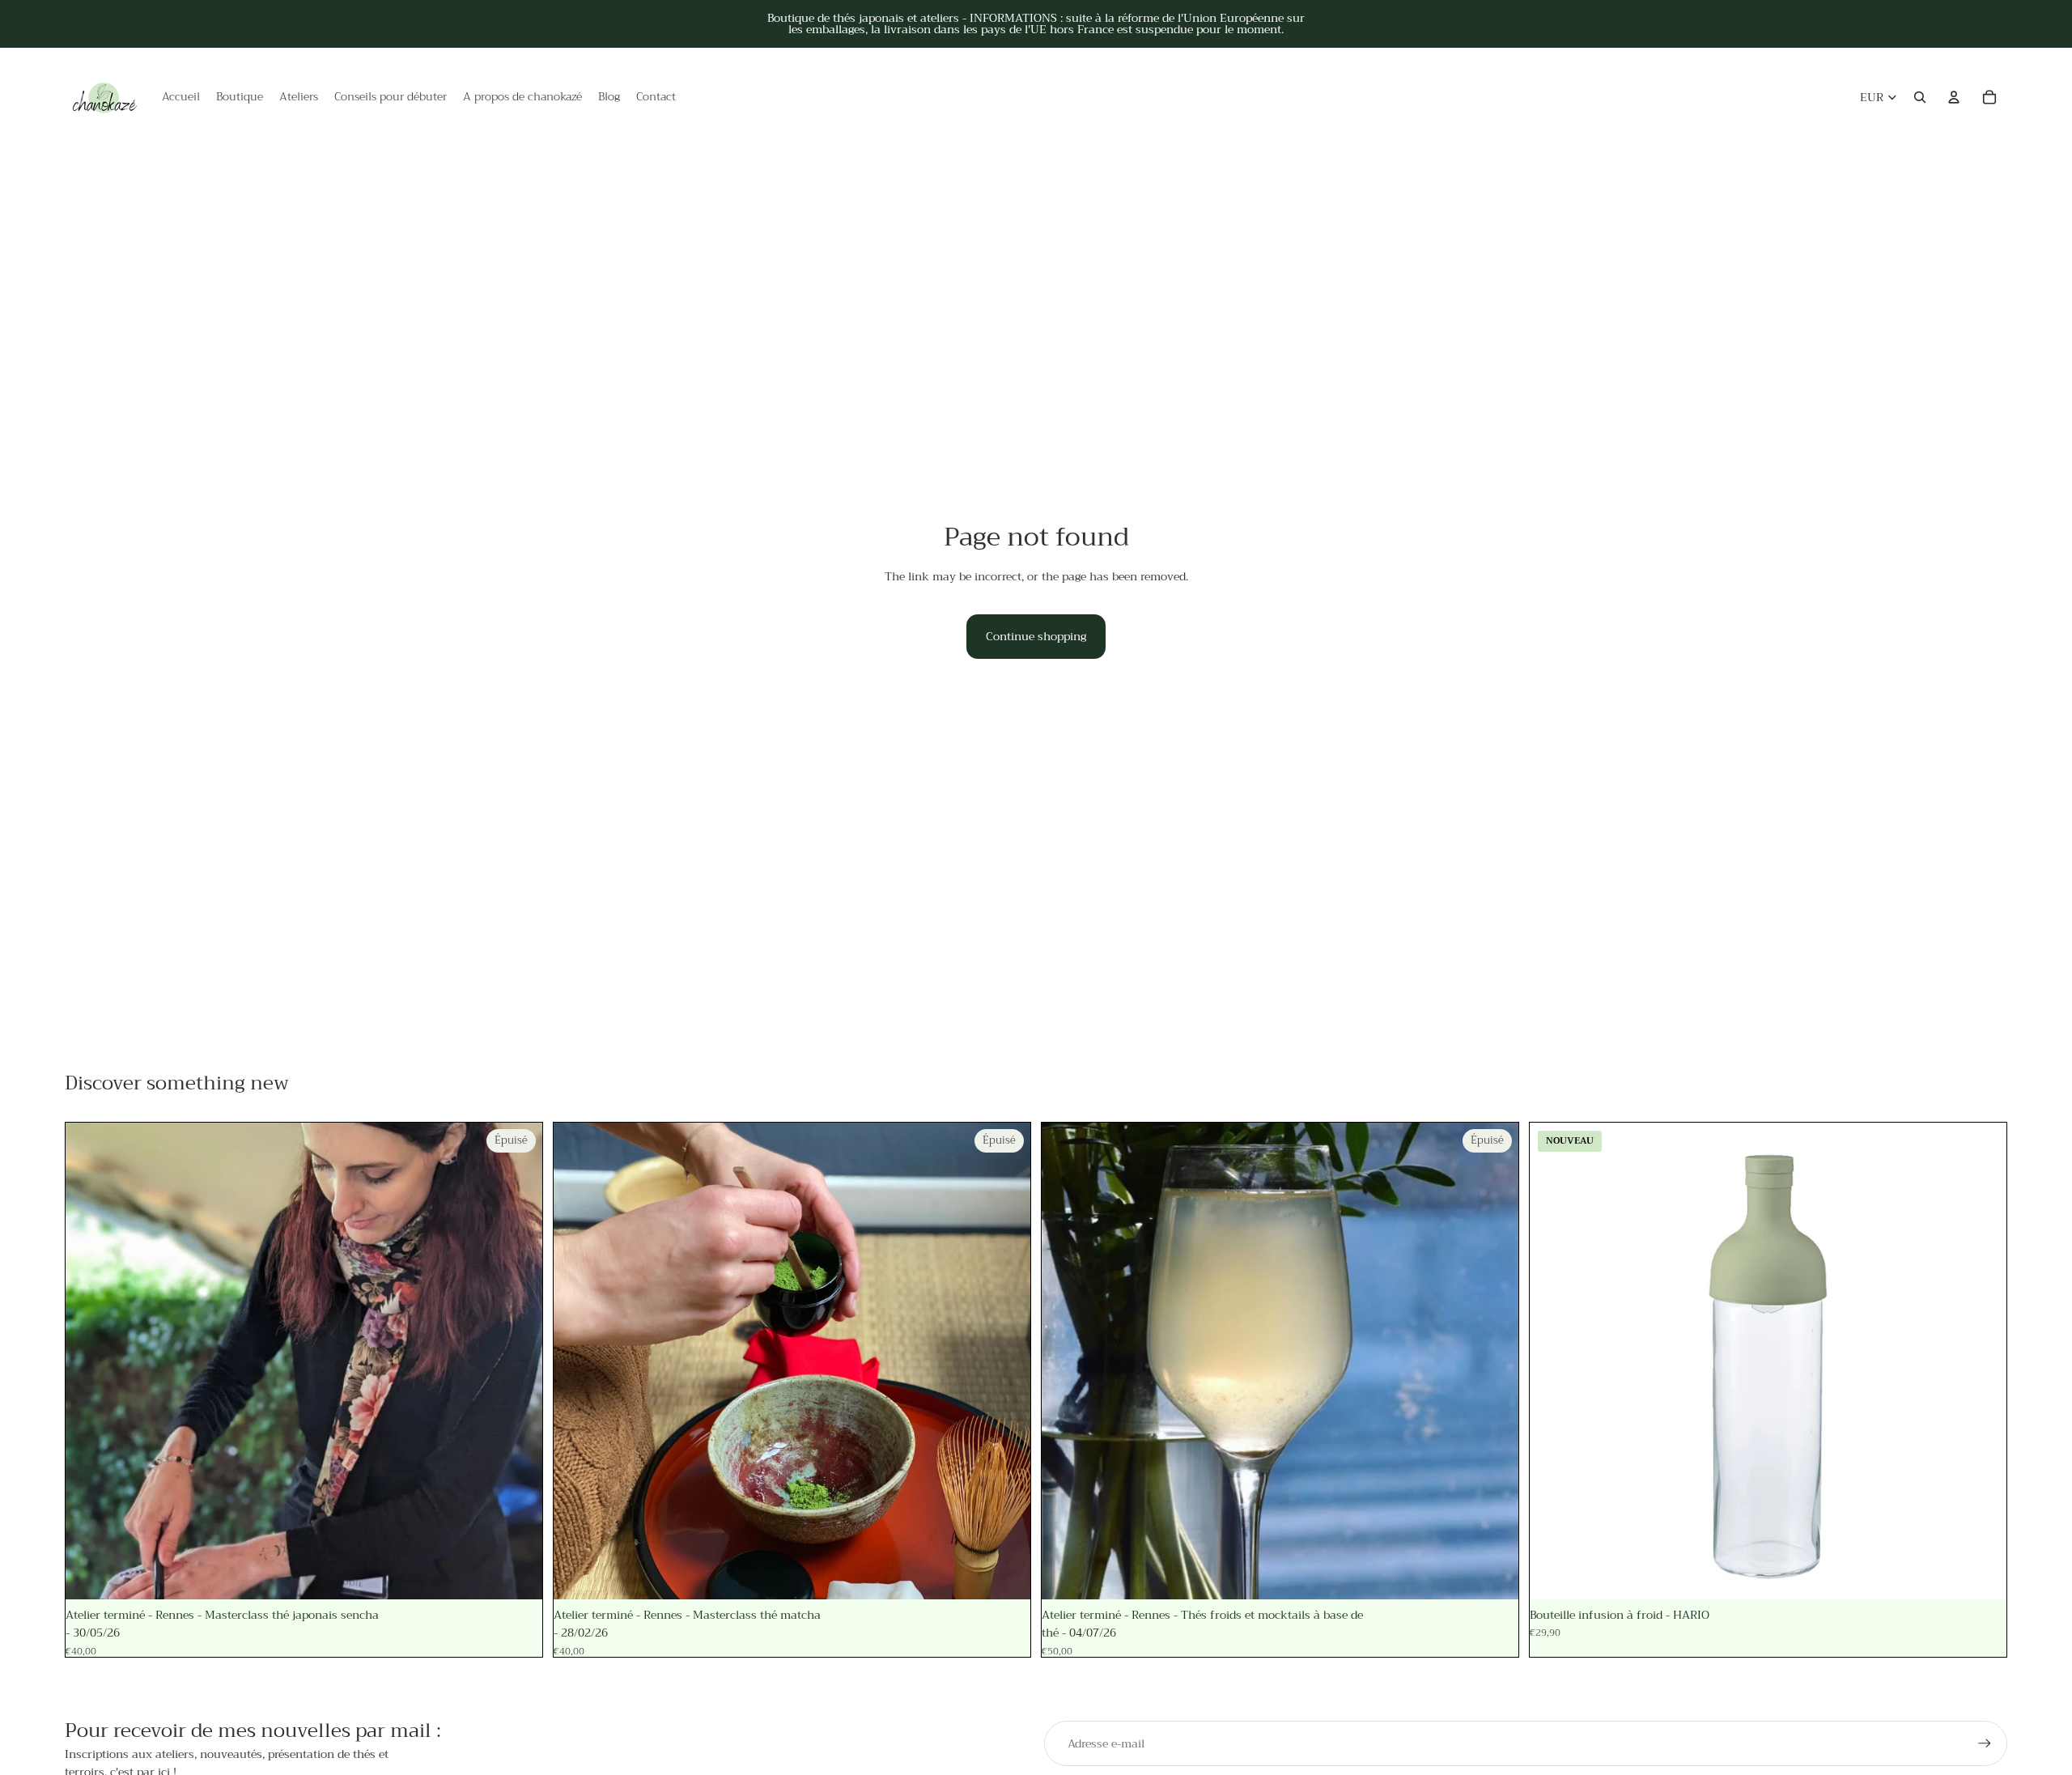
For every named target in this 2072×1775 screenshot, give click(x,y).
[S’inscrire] (1985, 1743)
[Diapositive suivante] (518, 1361)
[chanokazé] (105, 97)
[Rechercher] (1920, 97)
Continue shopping (1036, 636)
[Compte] (1954, 97)
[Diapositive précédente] (90, 1361)
